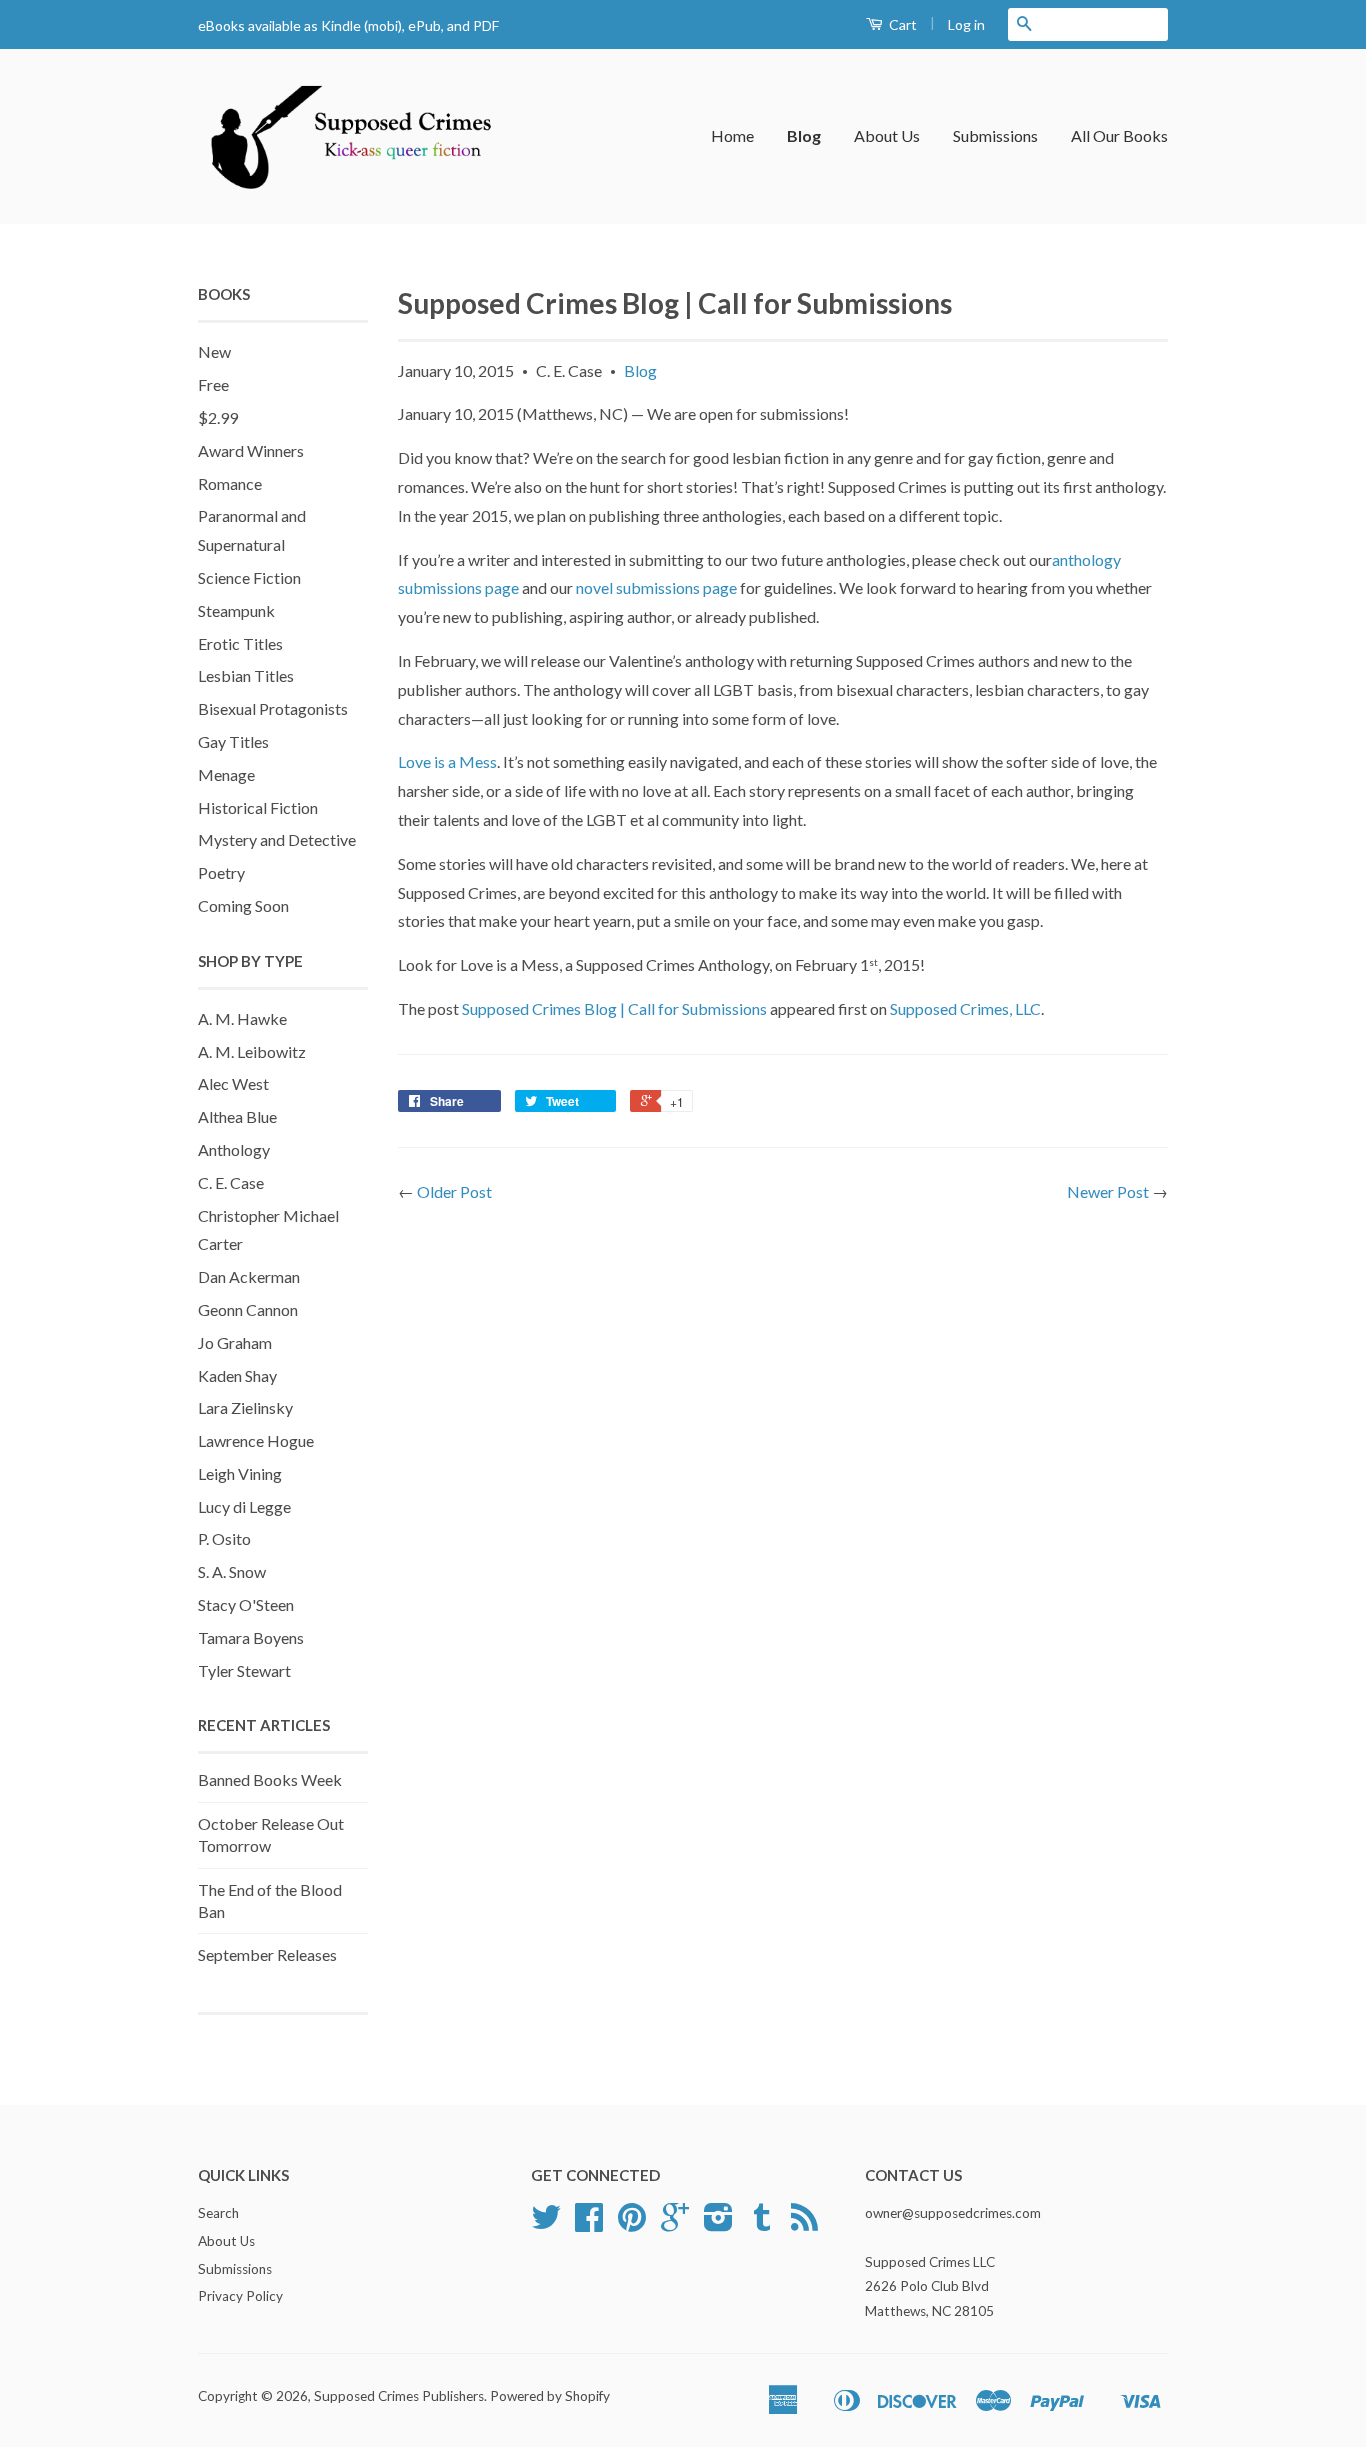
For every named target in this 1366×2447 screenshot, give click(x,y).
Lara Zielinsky (245, 1407)
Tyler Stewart (244, 1670)
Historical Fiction (258, 807)
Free (213, 384)
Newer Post (1108, 1191)
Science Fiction (249, 577)
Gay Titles (233, 741)
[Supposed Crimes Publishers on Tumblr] (762, 2224)
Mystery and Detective (277, 839)
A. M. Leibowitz (252, 1051)
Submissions (995, 135)
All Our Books (1119, 135)
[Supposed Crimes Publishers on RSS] (804, 2224)
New (214, 351)
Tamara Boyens (251, 1637)
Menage (226, 774)
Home (732, 135)
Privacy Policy (240, 2296)
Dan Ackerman (249, 1276)
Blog (804, 135)
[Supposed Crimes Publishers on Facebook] (589, 2224)
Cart (901, 24)
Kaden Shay (237, 1375)
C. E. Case (231, 1182)
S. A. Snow (232, 1571)
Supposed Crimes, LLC (965, 1008)
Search (218, 2213)
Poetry (221, 872)
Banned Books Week (270, 1779)
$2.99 (218, 417)
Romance (230, 483)
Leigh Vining (240, 1473)
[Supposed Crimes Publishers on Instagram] (718, 2224)
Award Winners (251, 450)
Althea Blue (237, 1116)
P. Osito (224, 1538)
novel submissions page (656, 587)
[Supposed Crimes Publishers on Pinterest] (632, 2224)
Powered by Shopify (550, 2396)
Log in (966, 24)
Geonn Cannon (248, 1309)
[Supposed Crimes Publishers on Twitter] (546, 2224)
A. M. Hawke (242, 1018)
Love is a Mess (447, 761)
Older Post (454, 1191)
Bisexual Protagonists (273, 708)
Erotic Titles (240, 643)
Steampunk (236, 610)
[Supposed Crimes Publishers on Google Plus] (675, 2224)
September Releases (267, 1954)
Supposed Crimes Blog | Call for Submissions (614, 1008)
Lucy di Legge (244, 1506)
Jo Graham (235, 1342)
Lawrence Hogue (256, 1440)
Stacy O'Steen (246, 1604)
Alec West (233, 1083)
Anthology (234, 1149)
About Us (887, 135)
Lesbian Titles (246, 675)
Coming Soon (243, 905)
